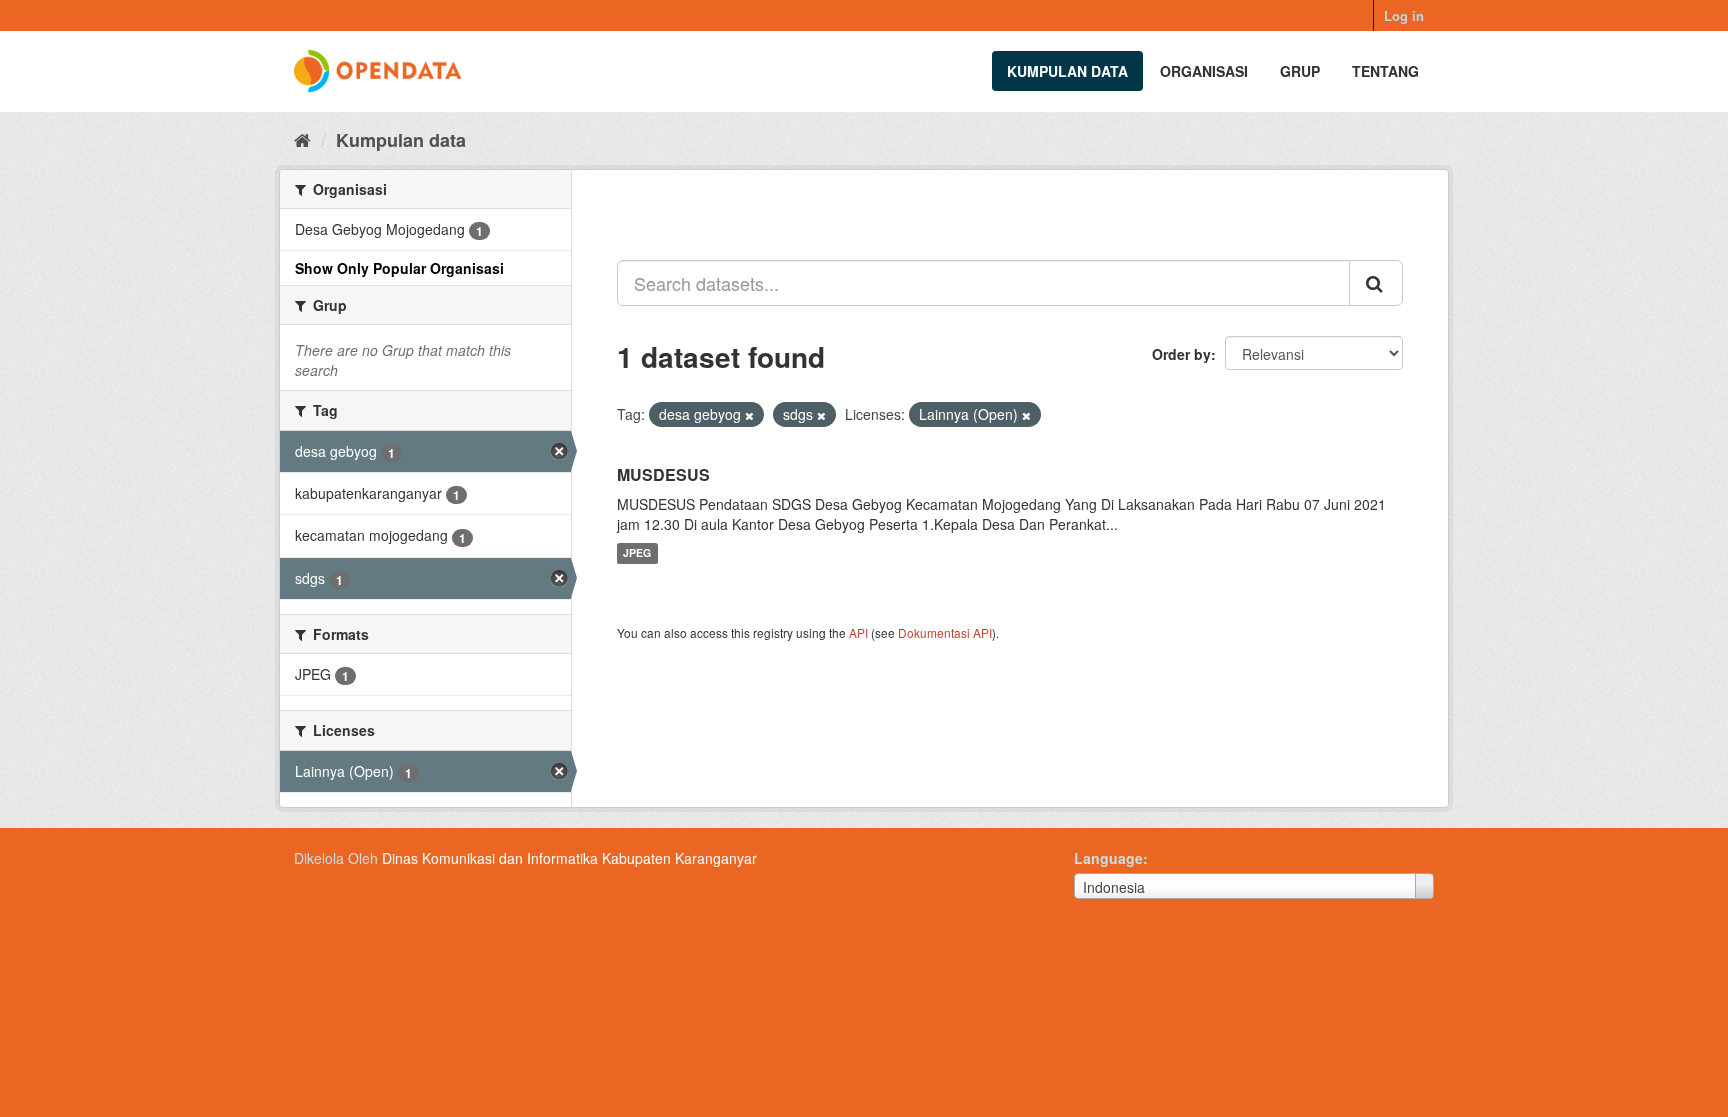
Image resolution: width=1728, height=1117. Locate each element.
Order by (1181, 354)
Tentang (1385, 71)
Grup (1300, 71)
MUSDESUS (663, 474)
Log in (1404, 15)
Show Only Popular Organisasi (399, 268)
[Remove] (749, 415)
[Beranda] (302, 139)
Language (1108, 858)
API (858, 632)
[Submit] (1376, 283)
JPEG (637, 553)
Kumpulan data (1067, 71)
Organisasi (1204, 71)
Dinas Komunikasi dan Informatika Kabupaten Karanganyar (569, 858)
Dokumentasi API (945, 632)
